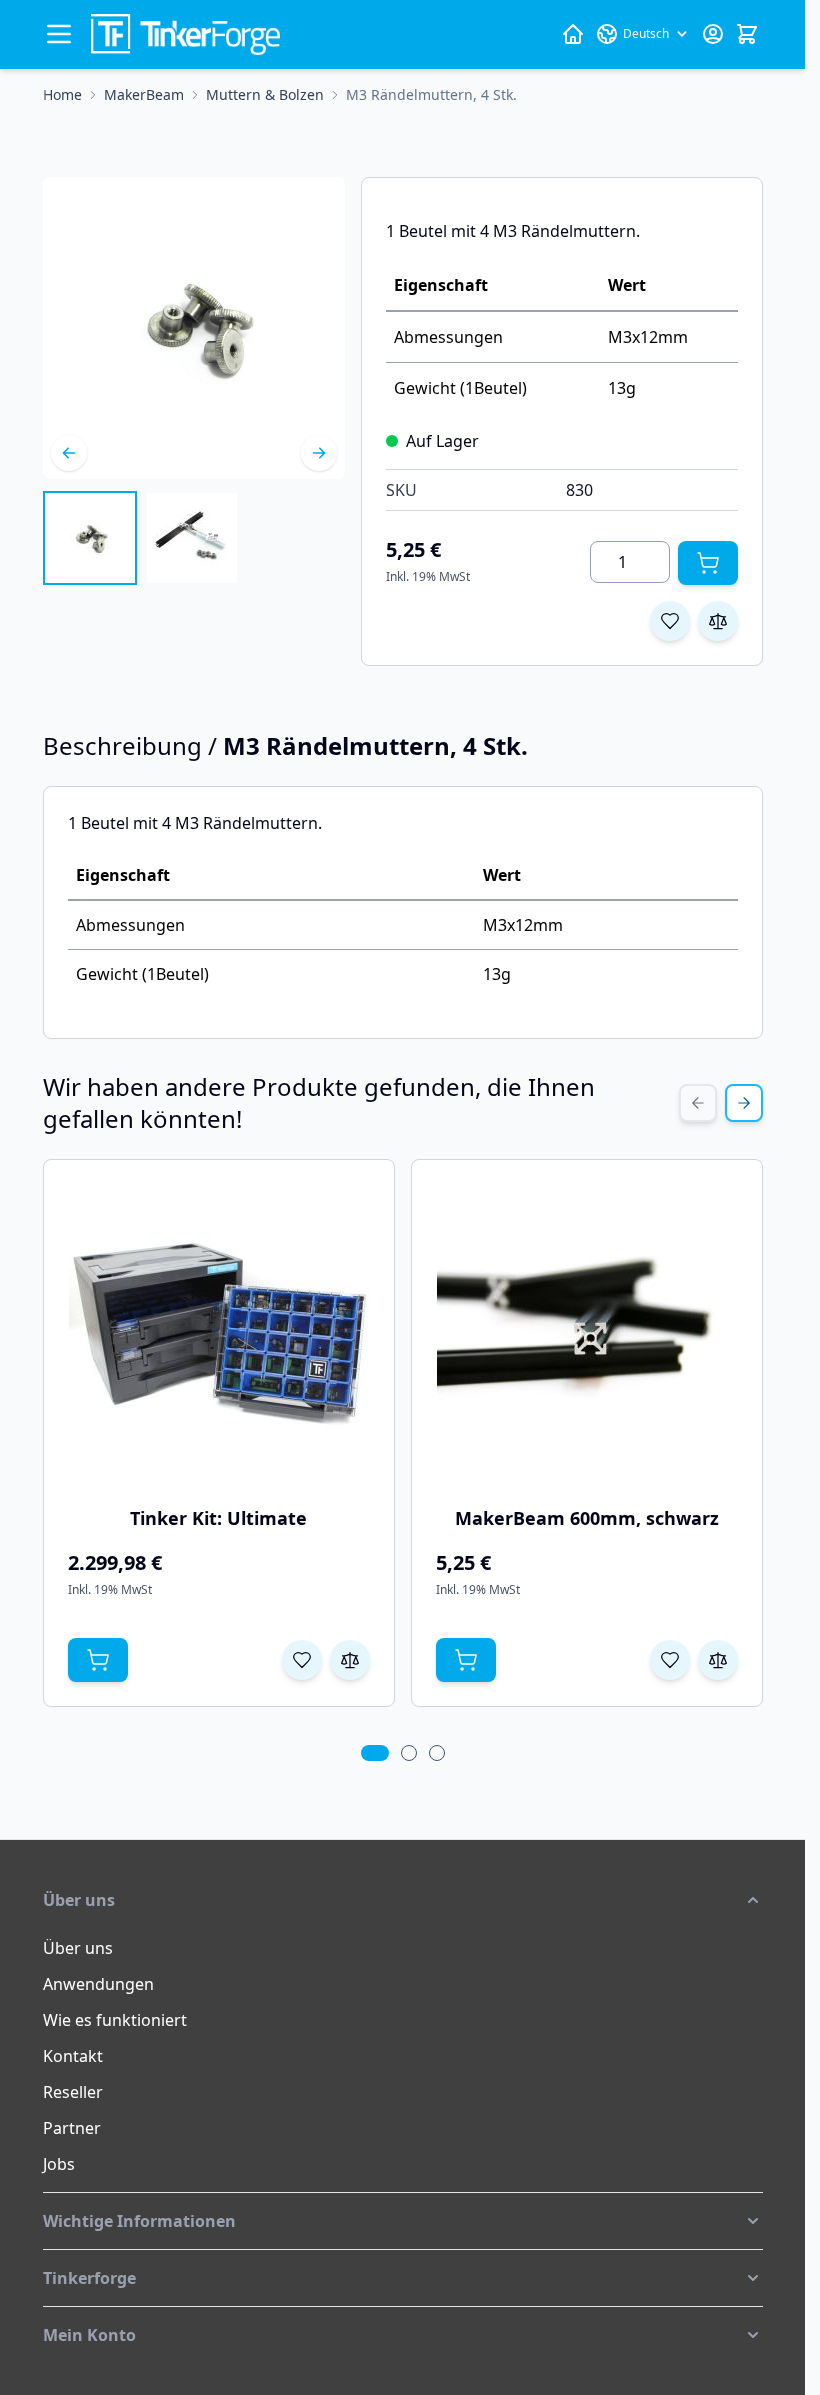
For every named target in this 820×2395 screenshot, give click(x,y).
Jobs (59, 2164)
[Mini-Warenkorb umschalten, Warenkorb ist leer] (747, 34)
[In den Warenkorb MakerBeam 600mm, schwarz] (466, 1660)
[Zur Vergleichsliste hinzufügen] (718, 621)
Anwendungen (98, 1984)
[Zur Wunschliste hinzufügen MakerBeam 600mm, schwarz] (670, 1660)
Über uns (78, 1948)
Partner (72, 2128)
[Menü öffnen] (59, 34)
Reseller (73, 2092)
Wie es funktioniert (115, 2020)
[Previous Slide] (698, 1103)
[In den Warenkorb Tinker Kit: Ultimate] (98, 1660)
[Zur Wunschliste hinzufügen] (670, 621)
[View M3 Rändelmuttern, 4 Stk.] (90, 538)
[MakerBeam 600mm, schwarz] (587, 1334)
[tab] (375, 1753)
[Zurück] (69, 453)
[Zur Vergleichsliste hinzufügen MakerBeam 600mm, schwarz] (718, 1660)
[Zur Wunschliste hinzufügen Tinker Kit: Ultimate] (302, 1660)
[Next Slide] (744, 1103)
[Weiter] (319, 453)
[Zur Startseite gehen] (185, 34)
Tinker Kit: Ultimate (218, 1518)
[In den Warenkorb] (708, 563)
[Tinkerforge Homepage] (573, 34)
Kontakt (73, 2056)
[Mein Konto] (713, 34)
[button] (403, 1900)
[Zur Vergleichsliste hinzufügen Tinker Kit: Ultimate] (350, 1660)
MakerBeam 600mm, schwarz (587, 1518)
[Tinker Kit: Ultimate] (219, 1334)
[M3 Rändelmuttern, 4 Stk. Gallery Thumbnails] (141, 538)
